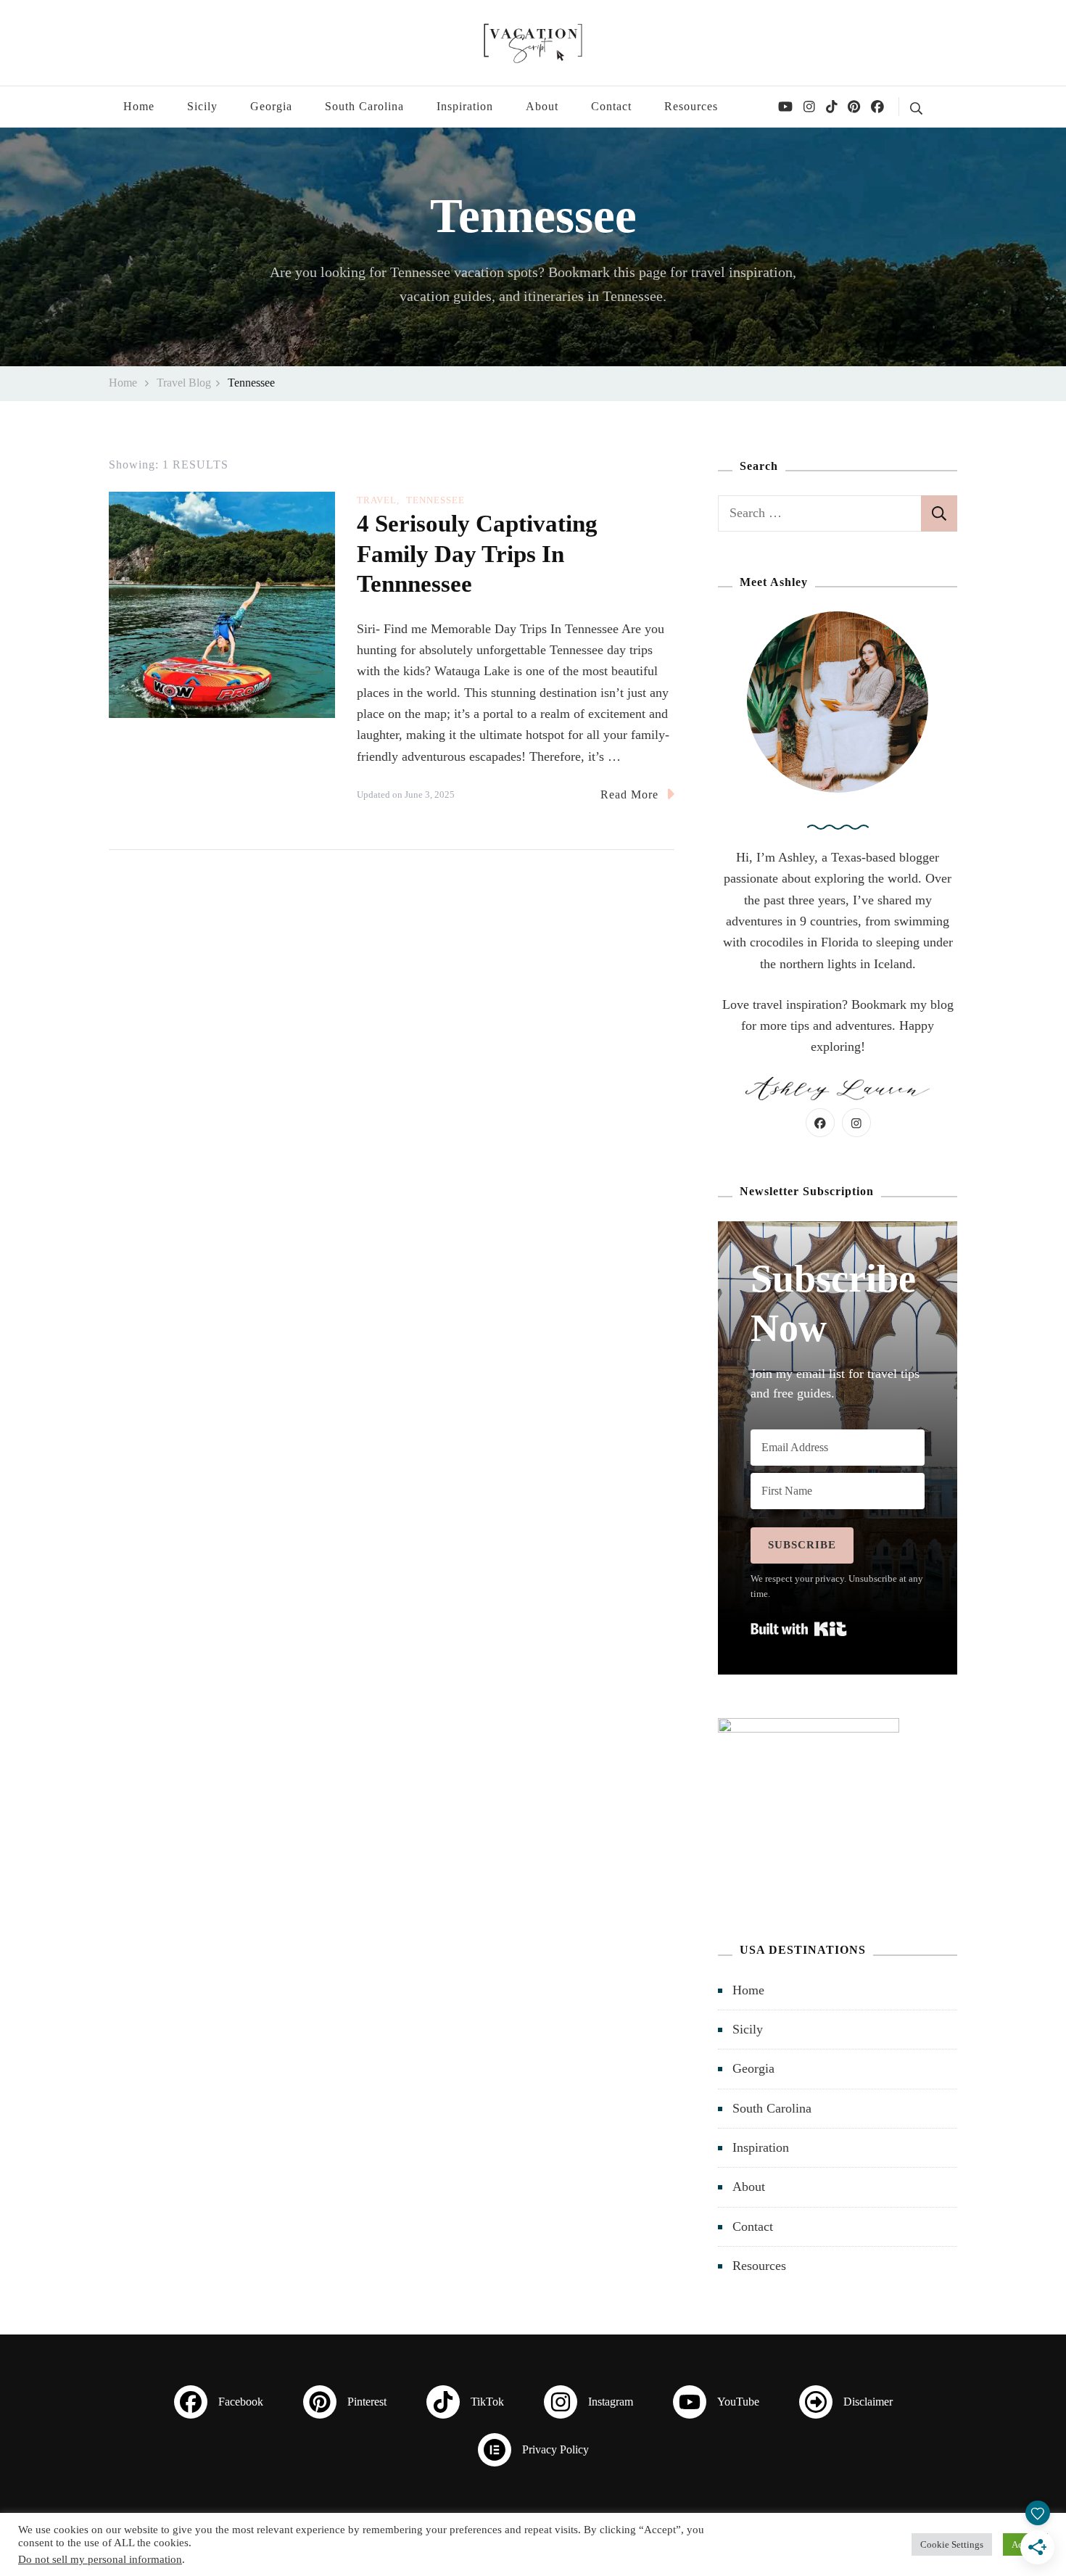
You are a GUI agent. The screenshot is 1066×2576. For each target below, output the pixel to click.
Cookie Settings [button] (952, 2544)
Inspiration (465, 106)
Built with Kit (799, 1629)
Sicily (202, 106)
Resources (691, 106)
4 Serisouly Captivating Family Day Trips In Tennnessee (477, 553)
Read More (629, 794)
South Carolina (364, 106)
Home (139, 106)
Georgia (271, 106)
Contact (611, 106)
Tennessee (435, 500)
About (542, 106)
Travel (377, 500)
